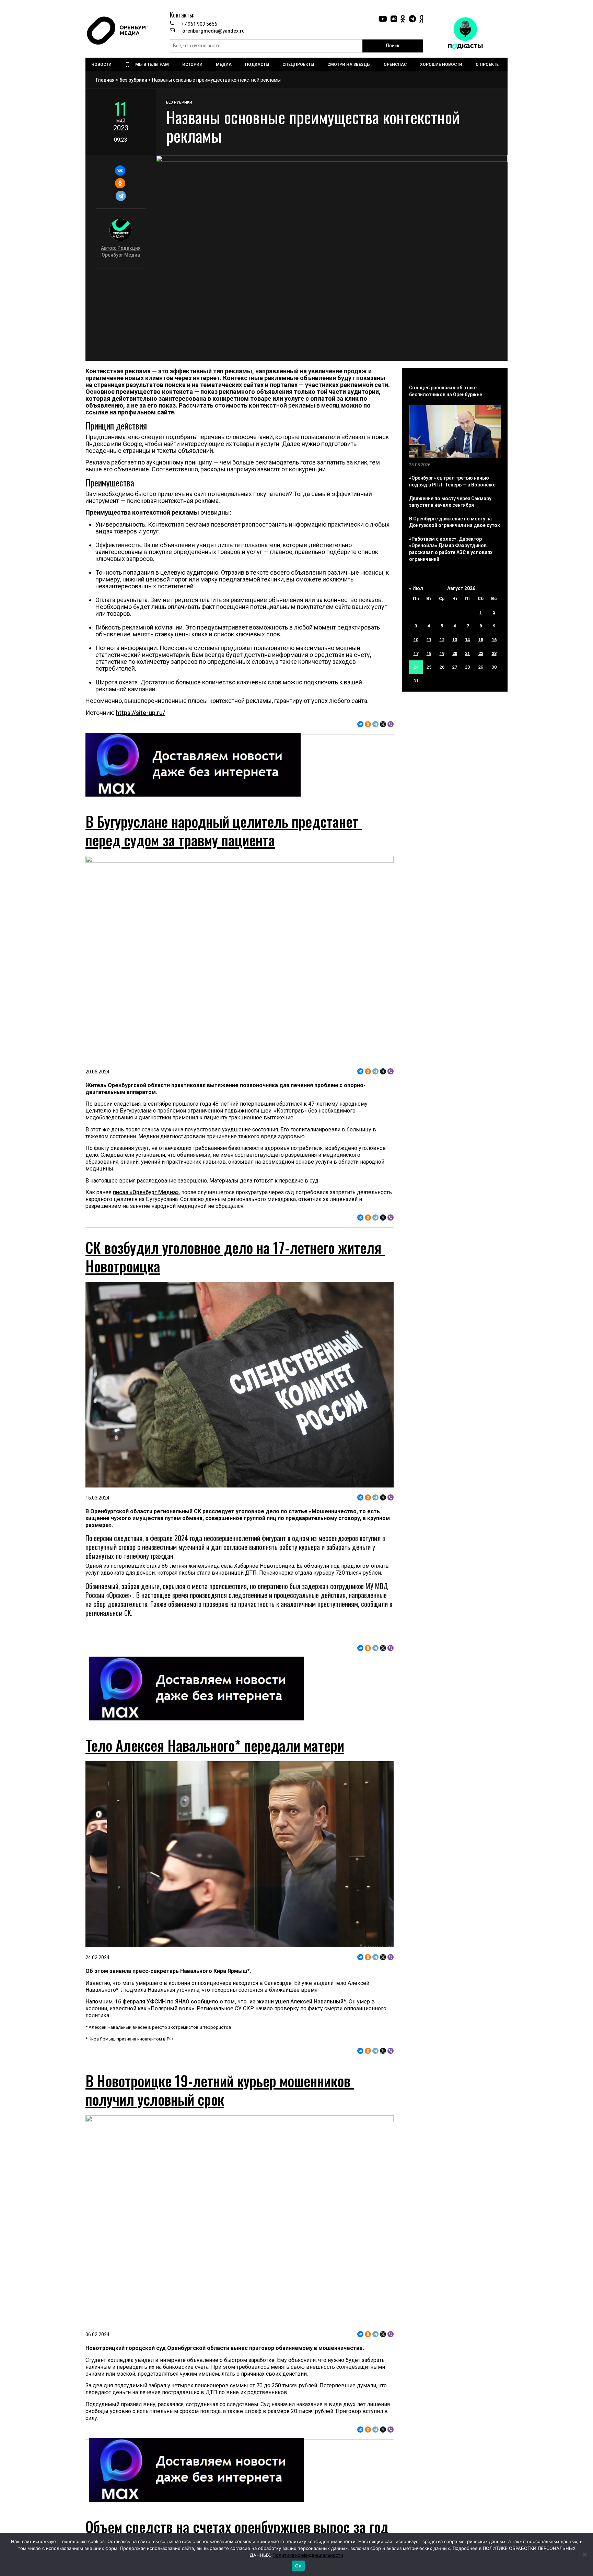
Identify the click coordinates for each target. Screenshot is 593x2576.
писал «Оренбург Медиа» (146, 1192)
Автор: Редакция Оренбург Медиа (121, 251)
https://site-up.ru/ (140, 713)
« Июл (416, 588)
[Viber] (391, 724)
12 (442, 640)
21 (467, 653)
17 (416, 653)
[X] (383, 724)
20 (455, 653)
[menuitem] (102, 64)
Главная (105, 80)
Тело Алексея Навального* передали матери (215, 1745)
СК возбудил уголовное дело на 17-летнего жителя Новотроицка (235, 1257)
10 (416, 640)
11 (429, 640)
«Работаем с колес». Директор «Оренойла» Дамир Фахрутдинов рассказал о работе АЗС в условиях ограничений (451, 549)
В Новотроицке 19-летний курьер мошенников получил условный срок (220, 2090)
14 (467, 640)
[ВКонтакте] (120, 170)
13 (455, 640)
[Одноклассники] (120, 183)
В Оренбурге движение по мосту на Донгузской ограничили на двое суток (455, 522)
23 (494, 653)
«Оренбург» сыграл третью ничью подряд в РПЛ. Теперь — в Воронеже (452, 481)
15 (481, 640)
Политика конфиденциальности (308, 2555)
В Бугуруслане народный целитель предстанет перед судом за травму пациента (224, 831)
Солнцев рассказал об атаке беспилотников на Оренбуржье (446, 391)
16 (494, 640)
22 (481, 653)
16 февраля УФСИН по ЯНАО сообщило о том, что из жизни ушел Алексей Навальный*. (232, 2002)
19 (442, 653)
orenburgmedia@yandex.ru (213, 31)
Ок (298, 2566)
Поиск (393, 46)
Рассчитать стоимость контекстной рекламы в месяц (259, 405)
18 (429, 653)
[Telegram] (121, 196)
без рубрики (133, 80)
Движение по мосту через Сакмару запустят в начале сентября (450, 502)
